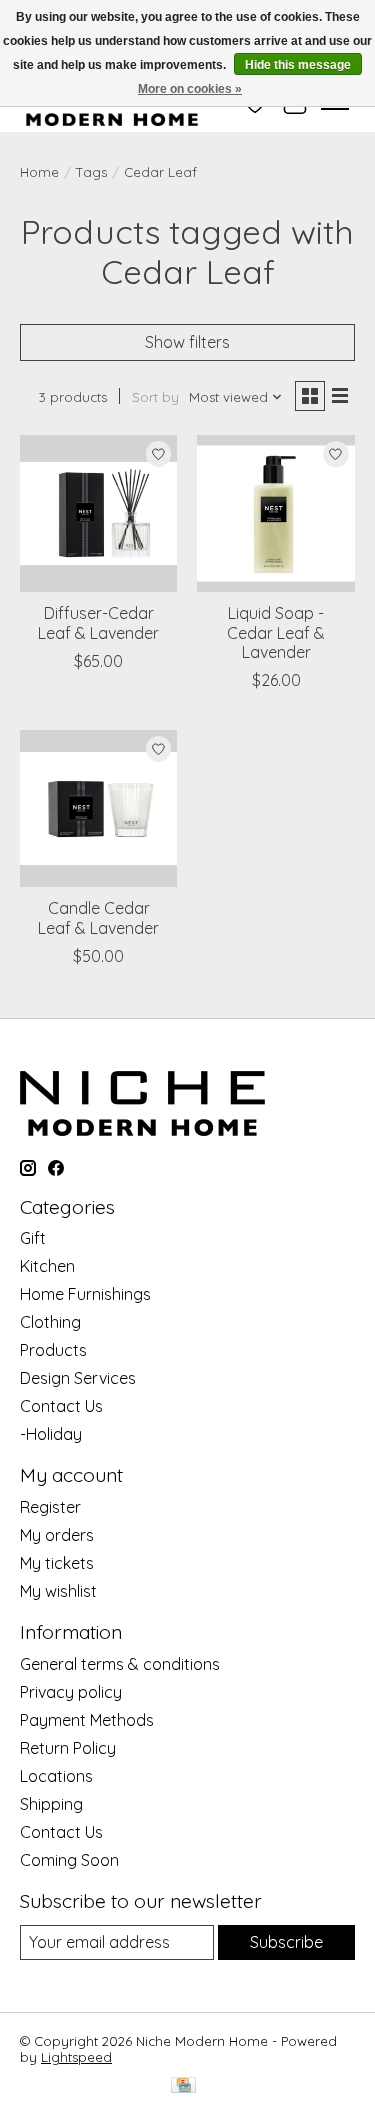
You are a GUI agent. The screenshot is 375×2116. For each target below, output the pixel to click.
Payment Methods (87, 1720)
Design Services (78, 1378)
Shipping (51, 1804)
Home (39, 172)
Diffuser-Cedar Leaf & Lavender (98, 622)
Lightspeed (76, 2057)
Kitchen (47, 1266)
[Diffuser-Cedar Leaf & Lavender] (98, 513)
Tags (91, 172)
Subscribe (286, 1942)
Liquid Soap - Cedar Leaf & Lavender (276, 632)
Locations (56, 1776)
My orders (57, 1535)
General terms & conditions (120, 1664)
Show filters (187, 342)
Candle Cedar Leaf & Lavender (98, 917)
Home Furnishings (85, 1294)
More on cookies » (190, 89)
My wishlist (58, 1591)
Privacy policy (71, 1692)
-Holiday (51, 1434)
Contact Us (61, 1406)
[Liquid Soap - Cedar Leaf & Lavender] (275, 513)
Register (50, 1507)
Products (53, 1350)
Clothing (50, 1322)
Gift (33, 1238)
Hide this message (298, 65)
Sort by (155, 397)
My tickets (57, 1563)
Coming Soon (69, 1860)
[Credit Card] (183, 2086)
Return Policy (68, 1748)
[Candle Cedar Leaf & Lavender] (98, 808)
